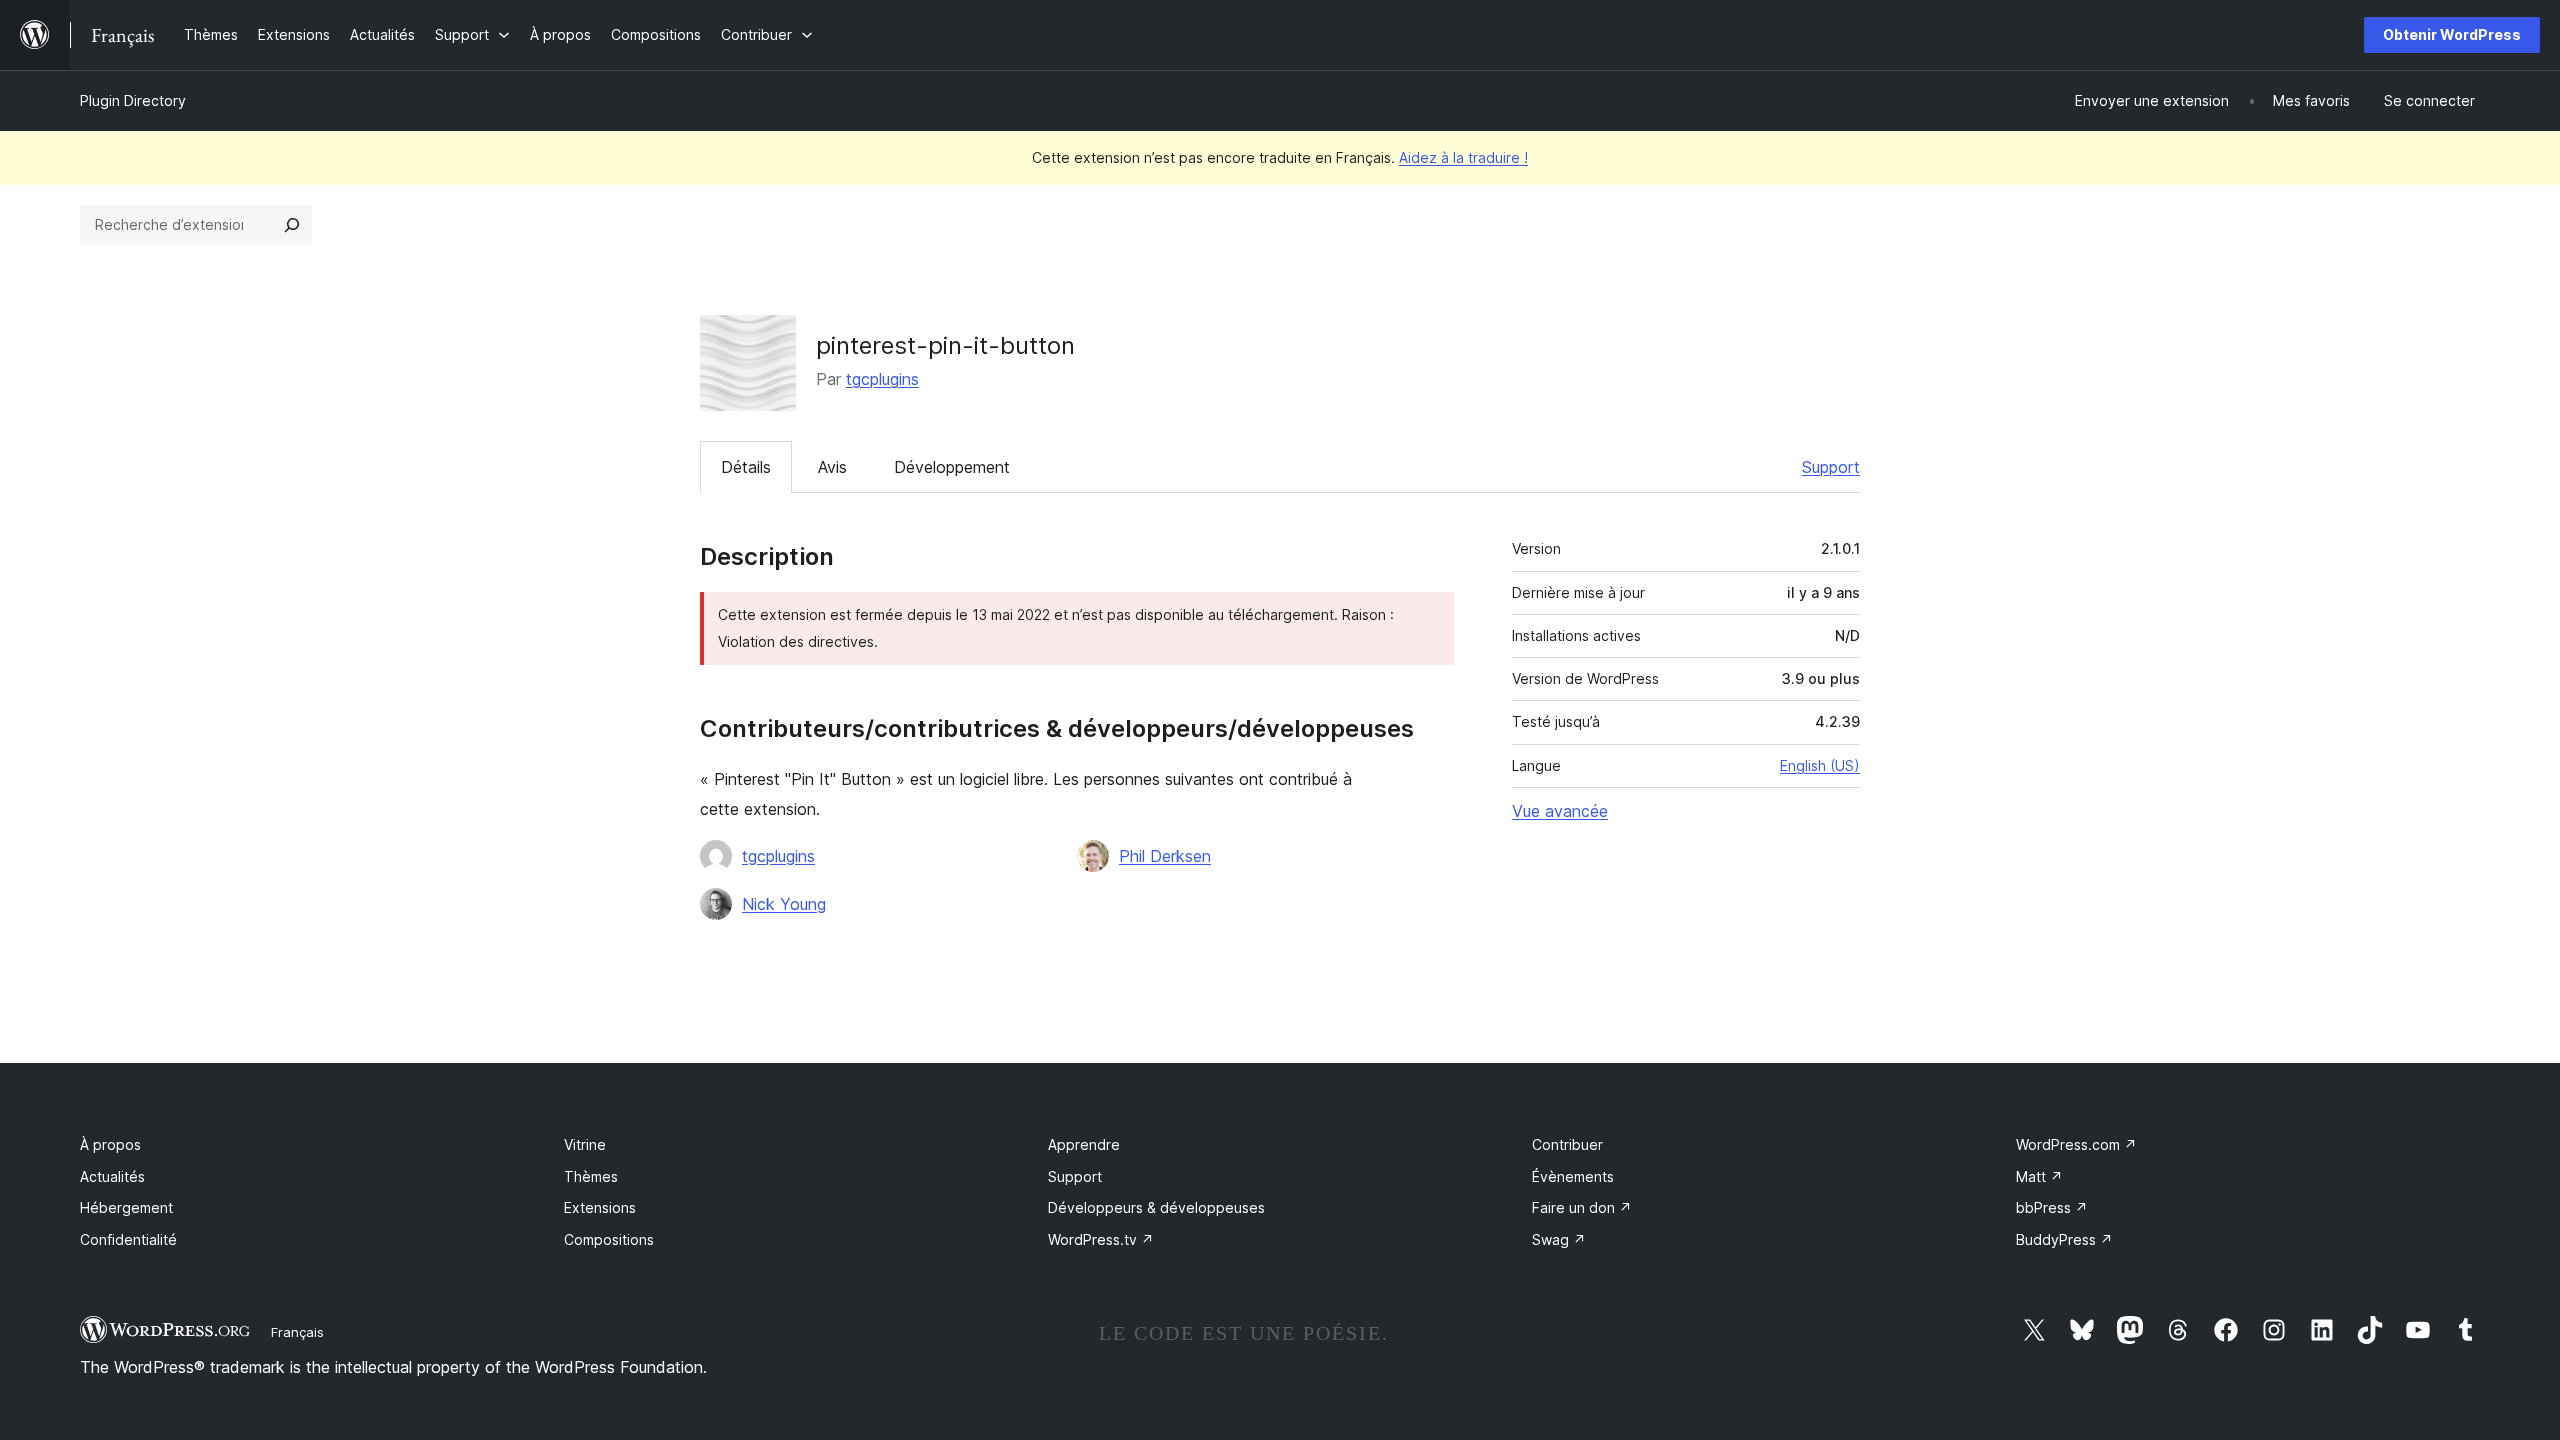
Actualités (112, 1176)
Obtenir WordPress (2452, 34)
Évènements (1573, 1176)
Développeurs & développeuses (1156, 1207)
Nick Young (784, 904)
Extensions (600, 1207)
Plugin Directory (133, 100)
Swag (1559, 1239)
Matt (2039, 1176)
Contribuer (1567, 1144)
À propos (110, 1144)
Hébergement (126, 1207)
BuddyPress (2064, 1239)
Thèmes (591, 1176)
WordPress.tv (1101, 1239)
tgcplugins (882, 379)
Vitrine (585, 1144)
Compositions (609, 1239)
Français (297, 1332)
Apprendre (1084, 1144)
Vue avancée (1560, 811)
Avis (832, 467)
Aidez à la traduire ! (1463, 157)
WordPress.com (2076, 1144)
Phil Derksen (1165, 856)
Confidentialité (128, 1239)
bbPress (2052, 1207)
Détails (746, 467)
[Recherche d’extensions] (292, 225)
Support (1831, 467)
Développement (952, 467)
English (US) (1820, 765)
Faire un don (1582, 1207)
